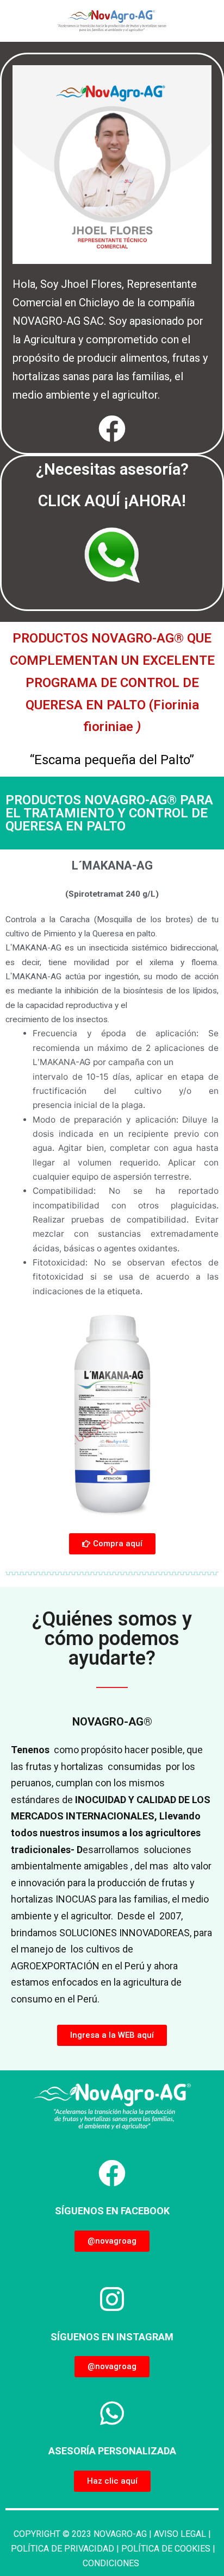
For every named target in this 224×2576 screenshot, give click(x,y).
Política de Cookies (167, 2549)
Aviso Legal (180, 2534)
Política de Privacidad (63, 2549)
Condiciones (112, 2563)
